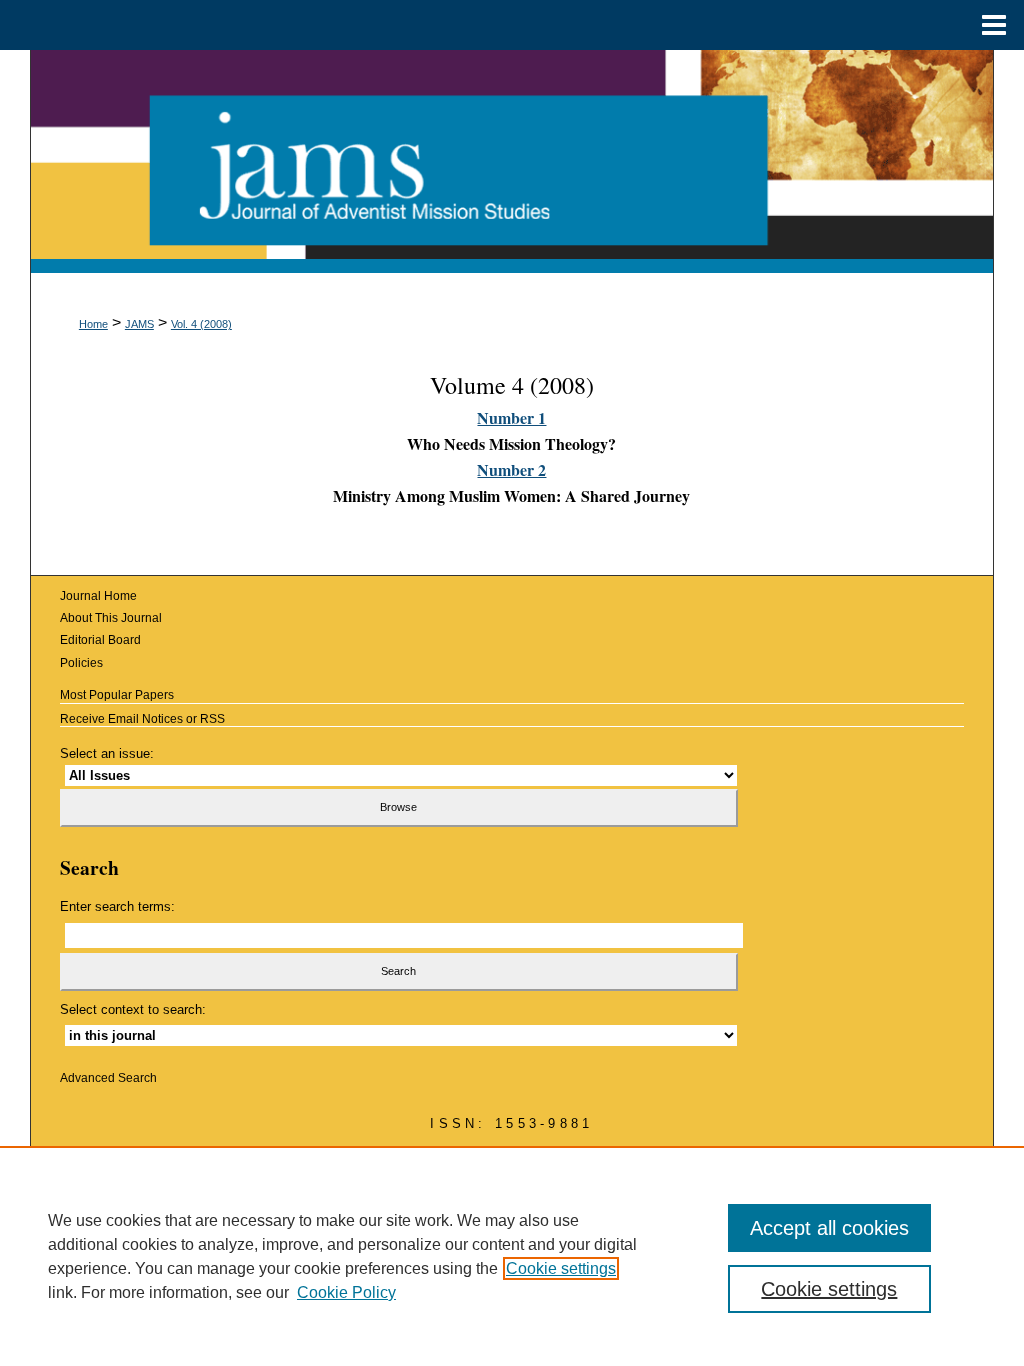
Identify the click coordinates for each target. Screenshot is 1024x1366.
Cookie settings (561, 1268)
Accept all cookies (829, 1228)
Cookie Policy (346, 1292)
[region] (512, 1256)
